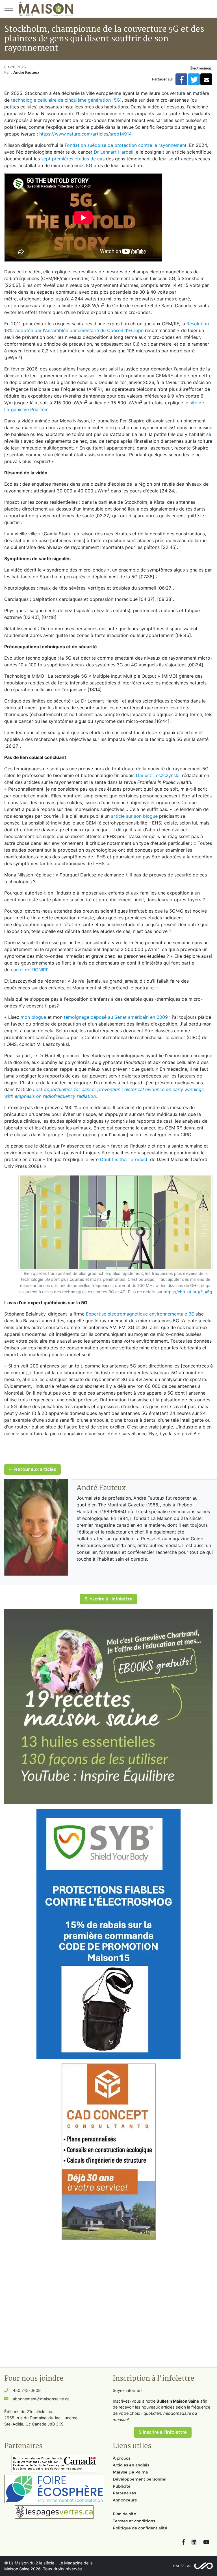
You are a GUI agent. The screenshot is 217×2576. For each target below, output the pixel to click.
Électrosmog (201, 68)
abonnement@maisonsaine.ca (41, 2399)
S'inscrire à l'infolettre (108, 1599)
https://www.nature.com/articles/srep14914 (85, 134)
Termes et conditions (134, 2521)
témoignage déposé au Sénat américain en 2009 (116, 1017)
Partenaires (124, 2493)
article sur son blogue (134, 816)
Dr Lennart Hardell (114, 152)
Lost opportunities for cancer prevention (77, 1089)
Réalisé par (182, 2566)
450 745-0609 (27, 2390)
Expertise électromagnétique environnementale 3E (140, 1314)
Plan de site (124, 2514)
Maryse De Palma (130, 2472)
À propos (122, 2458)
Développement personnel (140, 2479)
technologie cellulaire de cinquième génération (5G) (66, 100)
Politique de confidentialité (140, 2528)
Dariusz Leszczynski (158, 775)
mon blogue (33, 1017)
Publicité (122, 2486)
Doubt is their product (124, 1159)
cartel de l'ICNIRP (30, 970)
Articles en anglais (131, 2465)
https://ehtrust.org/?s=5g (188, 1292)
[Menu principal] (8, 9)
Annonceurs (125, 2500)
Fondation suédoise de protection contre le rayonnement (126, 145)
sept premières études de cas (73, 159)
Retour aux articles (34, 1469)
